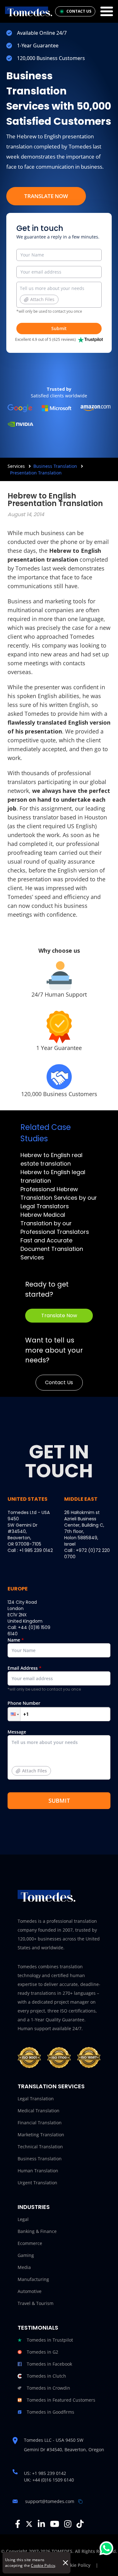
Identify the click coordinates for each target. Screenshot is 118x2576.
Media (24, 2267)
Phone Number (24, 1703)
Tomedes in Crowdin (48, 2388)
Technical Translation (40, 2147)
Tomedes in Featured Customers (61, 2400)
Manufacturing (33, 2279)
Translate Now (46, 196)
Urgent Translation (37, 2183)
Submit (59, 328)
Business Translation (55, 466)
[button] (14, 1714)
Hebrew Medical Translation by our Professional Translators (55, 1223)
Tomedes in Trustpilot (50, 2340)
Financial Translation (40, 2123)
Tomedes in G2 (42, 2352)
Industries (34, 2207)
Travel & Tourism (36, 2303)
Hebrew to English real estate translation (51, 1159)
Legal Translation (36, 2099)
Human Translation (38, 2171)
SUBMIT (59, 1801)
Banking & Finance (37, 2231)
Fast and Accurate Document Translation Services (52, 1249)
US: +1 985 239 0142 (45, 2473)
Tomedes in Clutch (46, 2376)
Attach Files (42, 299)
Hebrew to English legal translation (53, 1176)
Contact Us (59, 1382)
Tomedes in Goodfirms (51, 2412)
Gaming (26, 2255)
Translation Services (51, 2086)
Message (27, 1751)
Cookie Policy (43, 2565)
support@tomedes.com (50, 2501)
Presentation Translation (36, 473)
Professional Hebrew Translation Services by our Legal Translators (59, 1198)
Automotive (30, 2291)
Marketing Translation (41, 2135)
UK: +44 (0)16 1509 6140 (49, 2480)
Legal (23, 2219)
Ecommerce (30, 2243)
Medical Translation (39, 2111)
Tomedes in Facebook (49, 2364)
